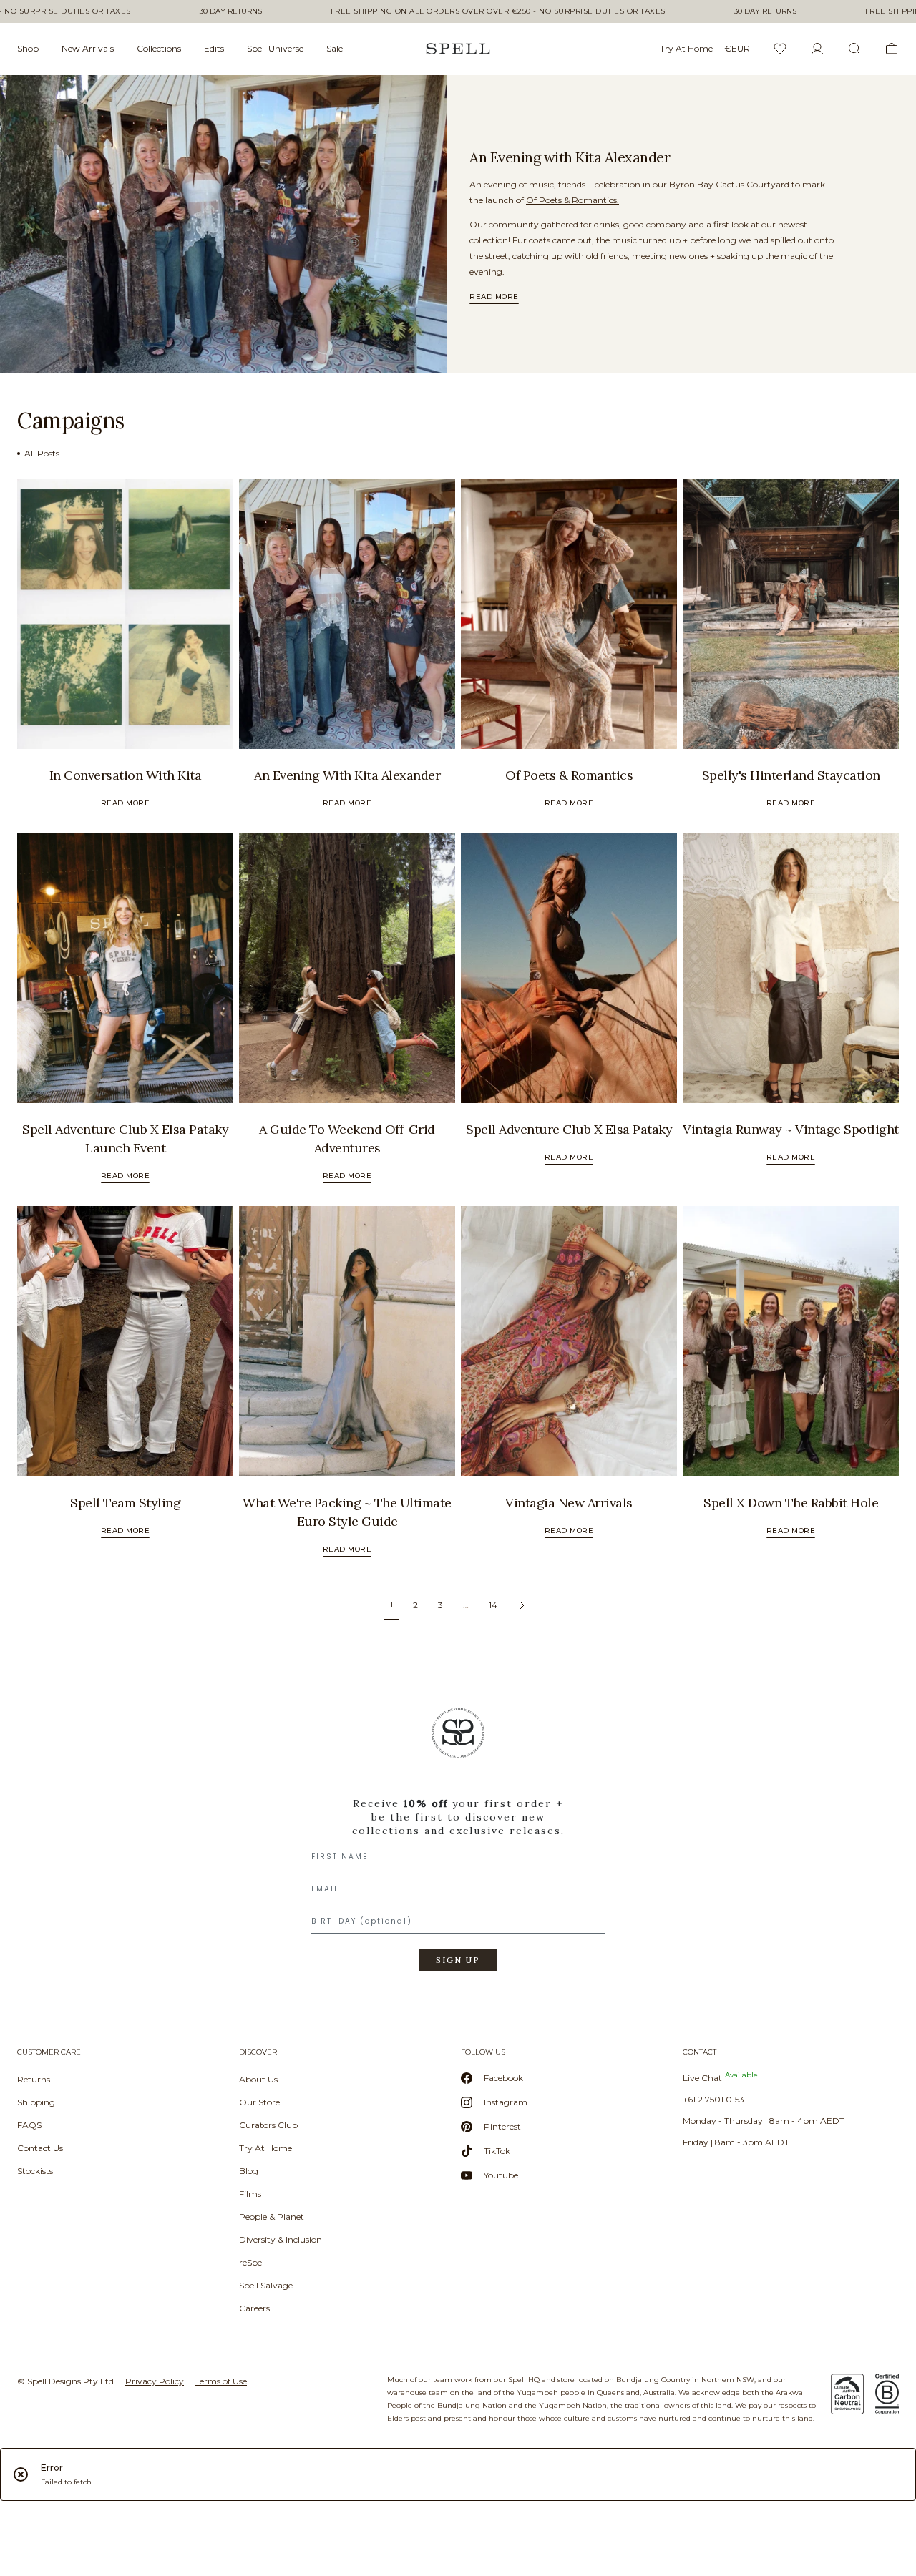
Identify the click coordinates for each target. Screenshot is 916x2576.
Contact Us (40, 2148)
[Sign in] (817, 49)
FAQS (29, 2125)
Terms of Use (221, 2381)
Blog (249, 2171)
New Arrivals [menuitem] (88, 48)
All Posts (42, 453)
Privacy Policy (155, 2381)
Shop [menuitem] (28, 48)
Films (250, 2194)
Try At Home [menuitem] (686, 48)
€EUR (737, 48)
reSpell (253, 2262)
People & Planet (272, 2217)
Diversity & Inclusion (281, 2239)
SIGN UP (458, 1960)
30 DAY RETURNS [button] (231, 11)
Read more (494, 297)
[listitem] (223, 224)
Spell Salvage (266, 2285)
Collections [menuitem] (159, 48)
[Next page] (522, 1605)
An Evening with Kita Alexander (570, 157)
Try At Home (265, 2148)
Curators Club (268, 2125)
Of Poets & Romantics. (572, 200)
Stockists (35, 2171)
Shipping (36, 2102)
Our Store (259, 2102)
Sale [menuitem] (335, 48)
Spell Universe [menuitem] (275, 48)
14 (493, 1605)
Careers (254, 2308)
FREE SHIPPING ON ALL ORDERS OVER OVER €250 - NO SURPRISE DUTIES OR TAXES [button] (498, 11)
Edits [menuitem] (214, 48)
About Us (258, 2079)
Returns (34, 2079)
